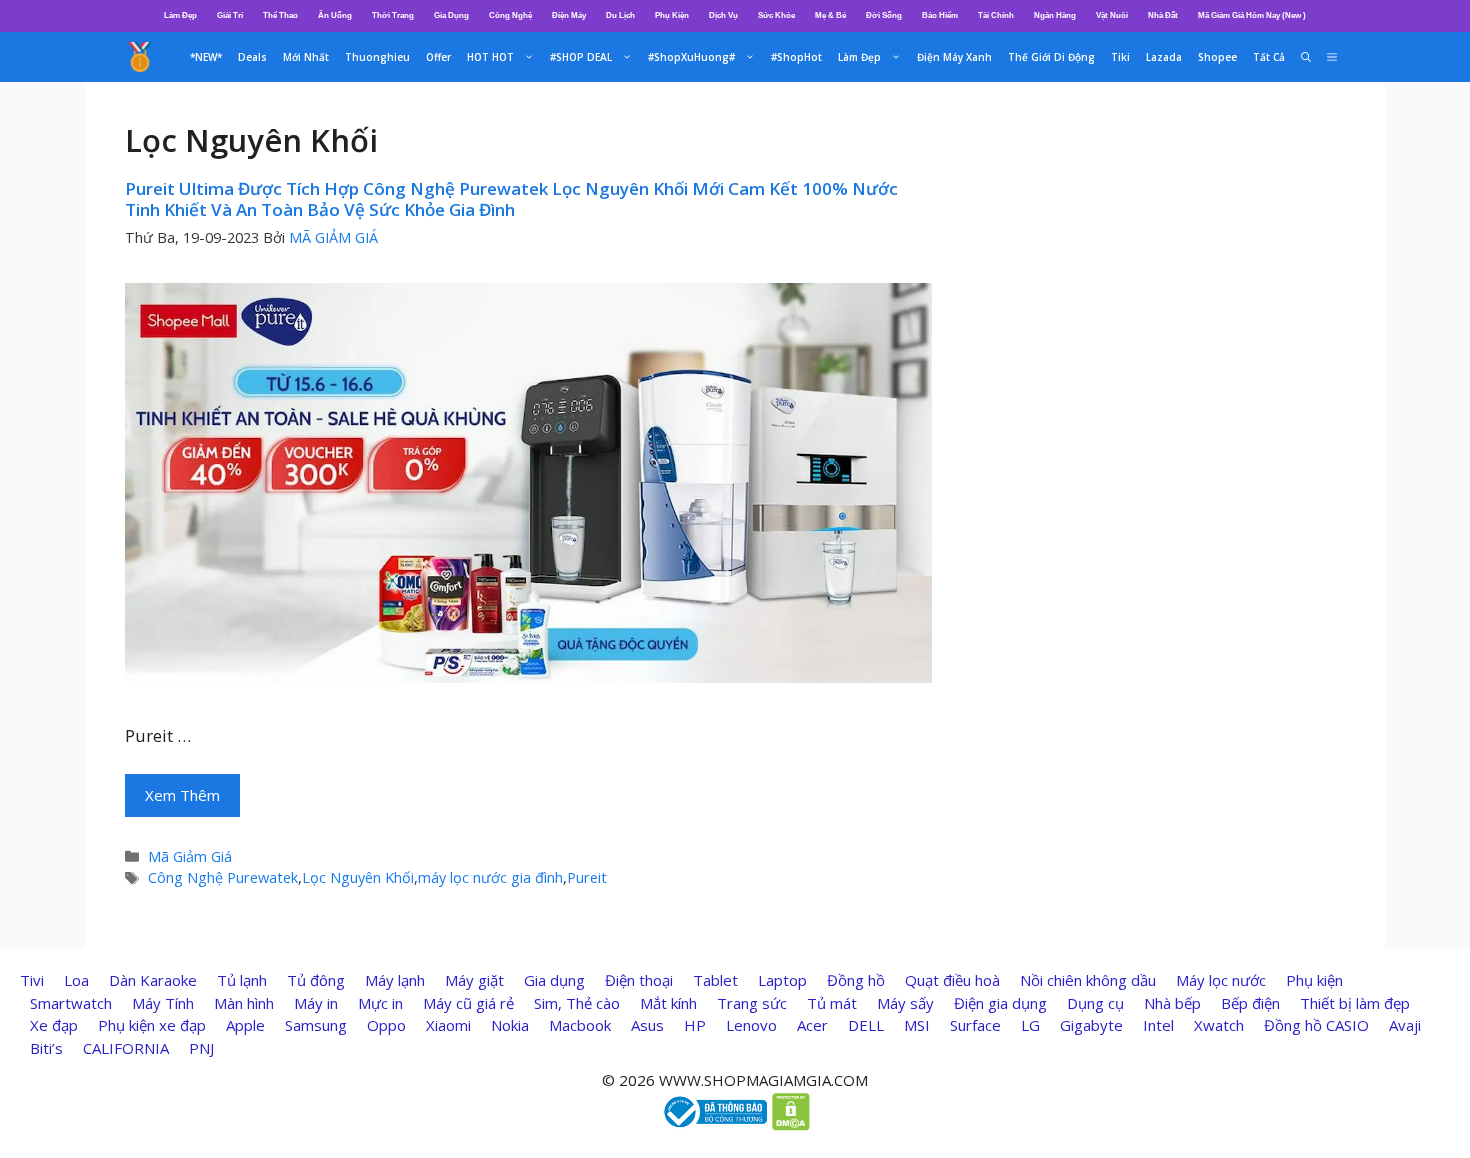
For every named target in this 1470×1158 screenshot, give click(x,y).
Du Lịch (620, 15)
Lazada (1164, 57)
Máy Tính (163, 1003)
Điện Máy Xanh (954, 57)
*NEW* (206, 57)
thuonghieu (377, 57)
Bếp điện (1250, 1003)
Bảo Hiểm (940, 15)
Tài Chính (996, 15)
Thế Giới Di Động (1051, 57)
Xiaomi (448, 1025)
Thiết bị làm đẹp (1355, 1003)
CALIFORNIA (126, 1048)
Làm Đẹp (180, 15)
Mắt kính (668, 1003)
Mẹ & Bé (830, 15)
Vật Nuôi (1112, 15)
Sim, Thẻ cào (577, 1003)
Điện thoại (639, 980)
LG (1030, 1025)
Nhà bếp (1172, 1003)
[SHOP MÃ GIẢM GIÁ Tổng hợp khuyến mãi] (140, 57)
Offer (438, 57)
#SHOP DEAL (581, 57)
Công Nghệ (510, 15)
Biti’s (46, 1048)
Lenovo (751, 1025)
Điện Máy (569, 15)
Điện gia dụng (1000, 1003)
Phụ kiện (1314, 980)
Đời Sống (884, 15)
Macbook (580, 1025)
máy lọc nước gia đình (490, 877)
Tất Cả (1269, 57)
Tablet (715, 980)
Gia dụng (554, 980)
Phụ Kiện (672, 15)
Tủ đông (316, 980)
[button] (1332, 57)
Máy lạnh (395, 980)
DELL (866, 1025)
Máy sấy (905, 1003)
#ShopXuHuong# (691, 57)
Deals (252, 57)
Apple (245, 1025)
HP (695, 1025)
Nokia (510, 1025)
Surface (975, 1025)
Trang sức (752, 1003)
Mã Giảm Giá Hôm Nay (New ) (1252, 15)
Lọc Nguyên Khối (358, 877)
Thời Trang (393, 15)
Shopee (1217, 57)
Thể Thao (280, 15)
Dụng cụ (1095, 1003)
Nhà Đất (1163, 15)
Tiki (1120, 57)
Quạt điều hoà (952, 980)
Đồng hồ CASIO (1316, 1025)
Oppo (386, 1025)
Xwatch (1219, 1025)
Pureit (587, 877)
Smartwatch (71, 1003)
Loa (76, 980)
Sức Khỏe (776, 15)
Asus (647, 1025)
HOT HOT (490, 57)
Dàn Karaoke (153, 980)
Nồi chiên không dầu (1088, 980)
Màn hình (244, 1003)
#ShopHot (796, 57)
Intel (1158, 1025)
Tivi (32, 980)
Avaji (1405, 1025)
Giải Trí (230, 15)
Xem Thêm (182, 795)
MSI (917, 1025)
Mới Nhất (306, 57)
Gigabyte (1091, 1025)
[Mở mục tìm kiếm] (1306, 57)
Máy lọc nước (1221, 980)
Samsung (316, 1025)
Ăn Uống (335, 15)
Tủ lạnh (242, 980)
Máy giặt (474, 980)
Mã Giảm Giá (190, 856)
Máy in (316, 1003)
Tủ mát (832, 1003)
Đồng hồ (856, 980)
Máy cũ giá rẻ (468, 1003)
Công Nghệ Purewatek (223, 877)
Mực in (380, 1003)
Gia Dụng (451, 15)
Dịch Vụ (723, 15)
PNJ (201, 1048)
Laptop (782, 980)
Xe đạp (54, 1025)
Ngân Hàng (1055, 15)
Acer (812, 1025)
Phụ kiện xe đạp (152, 1025)
